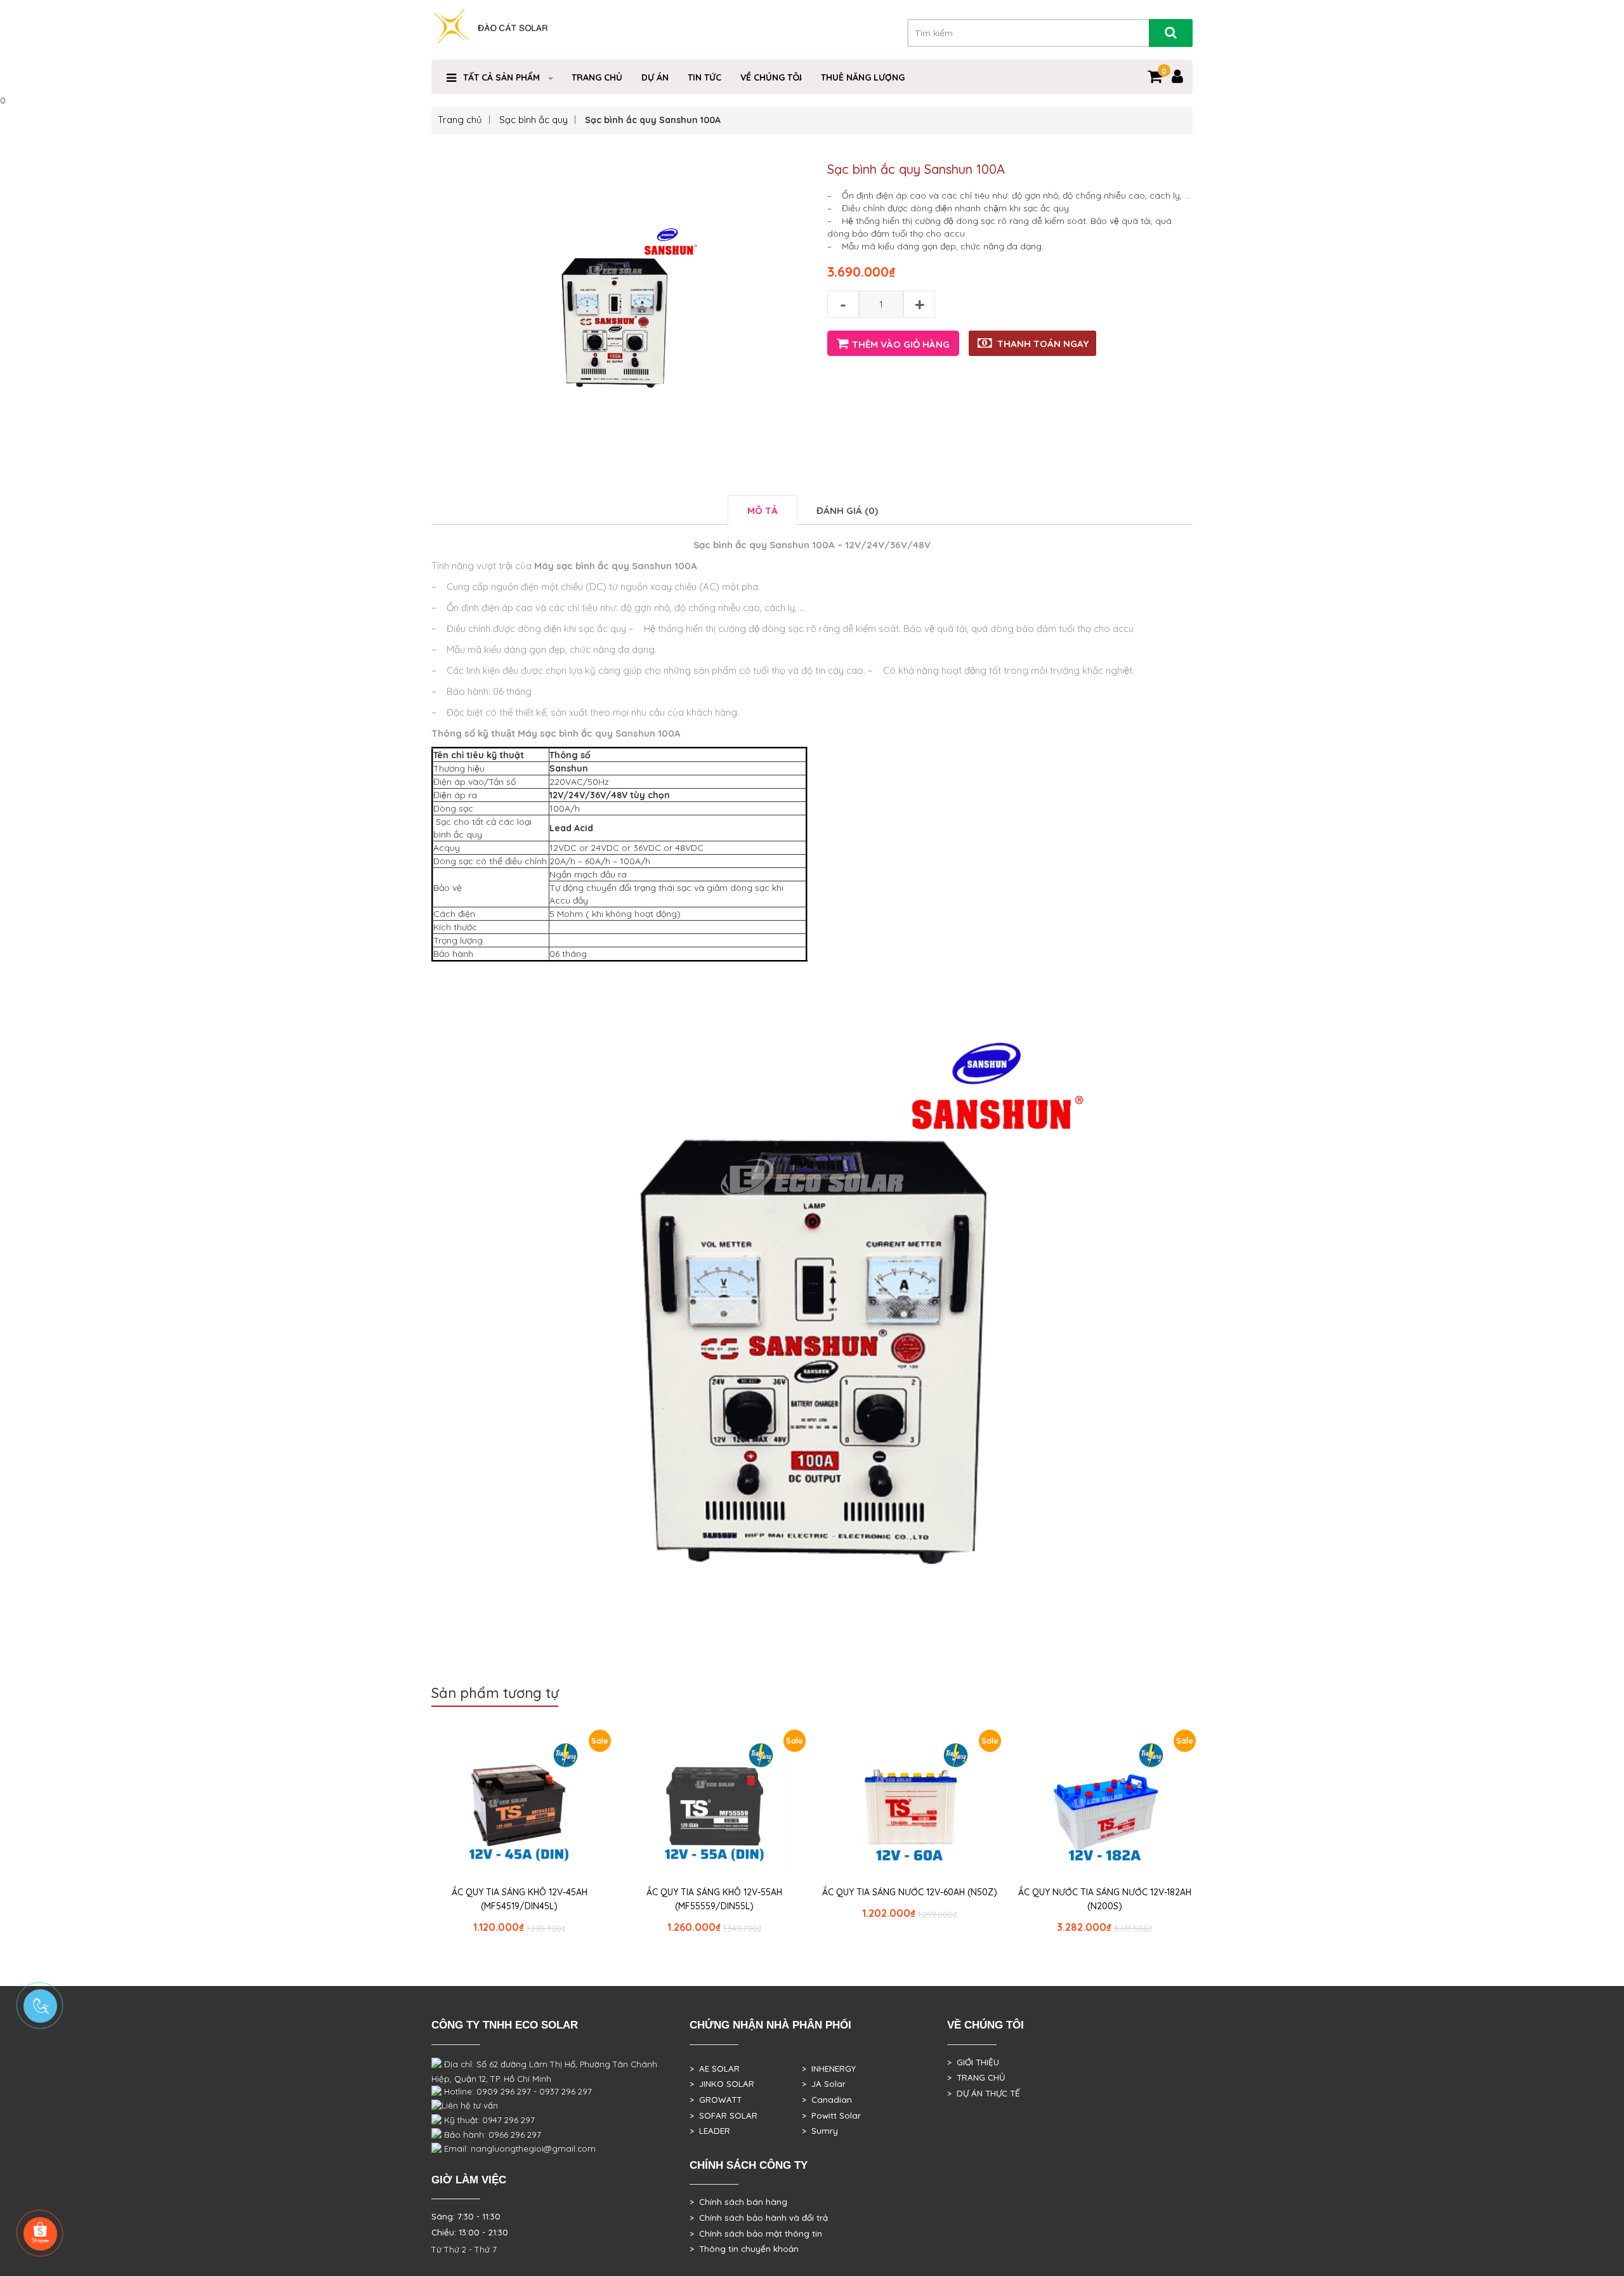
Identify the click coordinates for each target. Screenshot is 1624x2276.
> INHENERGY (829, 2069)
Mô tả (763, 510)
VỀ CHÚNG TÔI (771, 77)
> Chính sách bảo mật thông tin (756, 2233)
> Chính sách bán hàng (738, 2202)
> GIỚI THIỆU (973, 2062)
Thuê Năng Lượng (863, 77)
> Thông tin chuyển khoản (744, 2249)
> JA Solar (824, 2084)
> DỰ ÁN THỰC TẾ (984, 2093)
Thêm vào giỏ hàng (901, 344)
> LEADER (710, 2131)
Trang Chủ (597, 77)
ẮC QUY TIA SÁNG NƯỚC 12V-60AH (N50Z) (910, 1892)
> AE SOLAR (715, 2069)
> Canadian (827, 2100)
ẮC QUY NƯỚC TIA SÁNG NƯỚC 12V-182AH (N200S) (1105, 1899)
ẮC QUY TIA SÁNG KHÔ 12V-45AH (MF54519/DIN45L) (520, 1899)
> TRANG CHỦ (976, 2077)
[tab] (763, 510)
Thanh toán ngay (1043, 344)
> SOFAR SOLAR (724, 2115)
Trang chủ (460, 120)
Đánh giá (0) (847, 510)
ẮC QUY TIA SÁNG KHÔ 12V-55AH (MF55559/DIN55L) (714, 1899)
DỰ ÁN (655, 77)
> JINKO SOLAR (722, 2084)
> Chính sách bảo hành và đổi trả (759, 2218)
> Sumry (820, 2131)
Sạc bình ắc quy (534, 120)
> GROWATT (716, 2100)
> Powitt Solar (831, 2115)
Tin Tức (704, 77)
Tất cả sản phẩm (501, 77)
